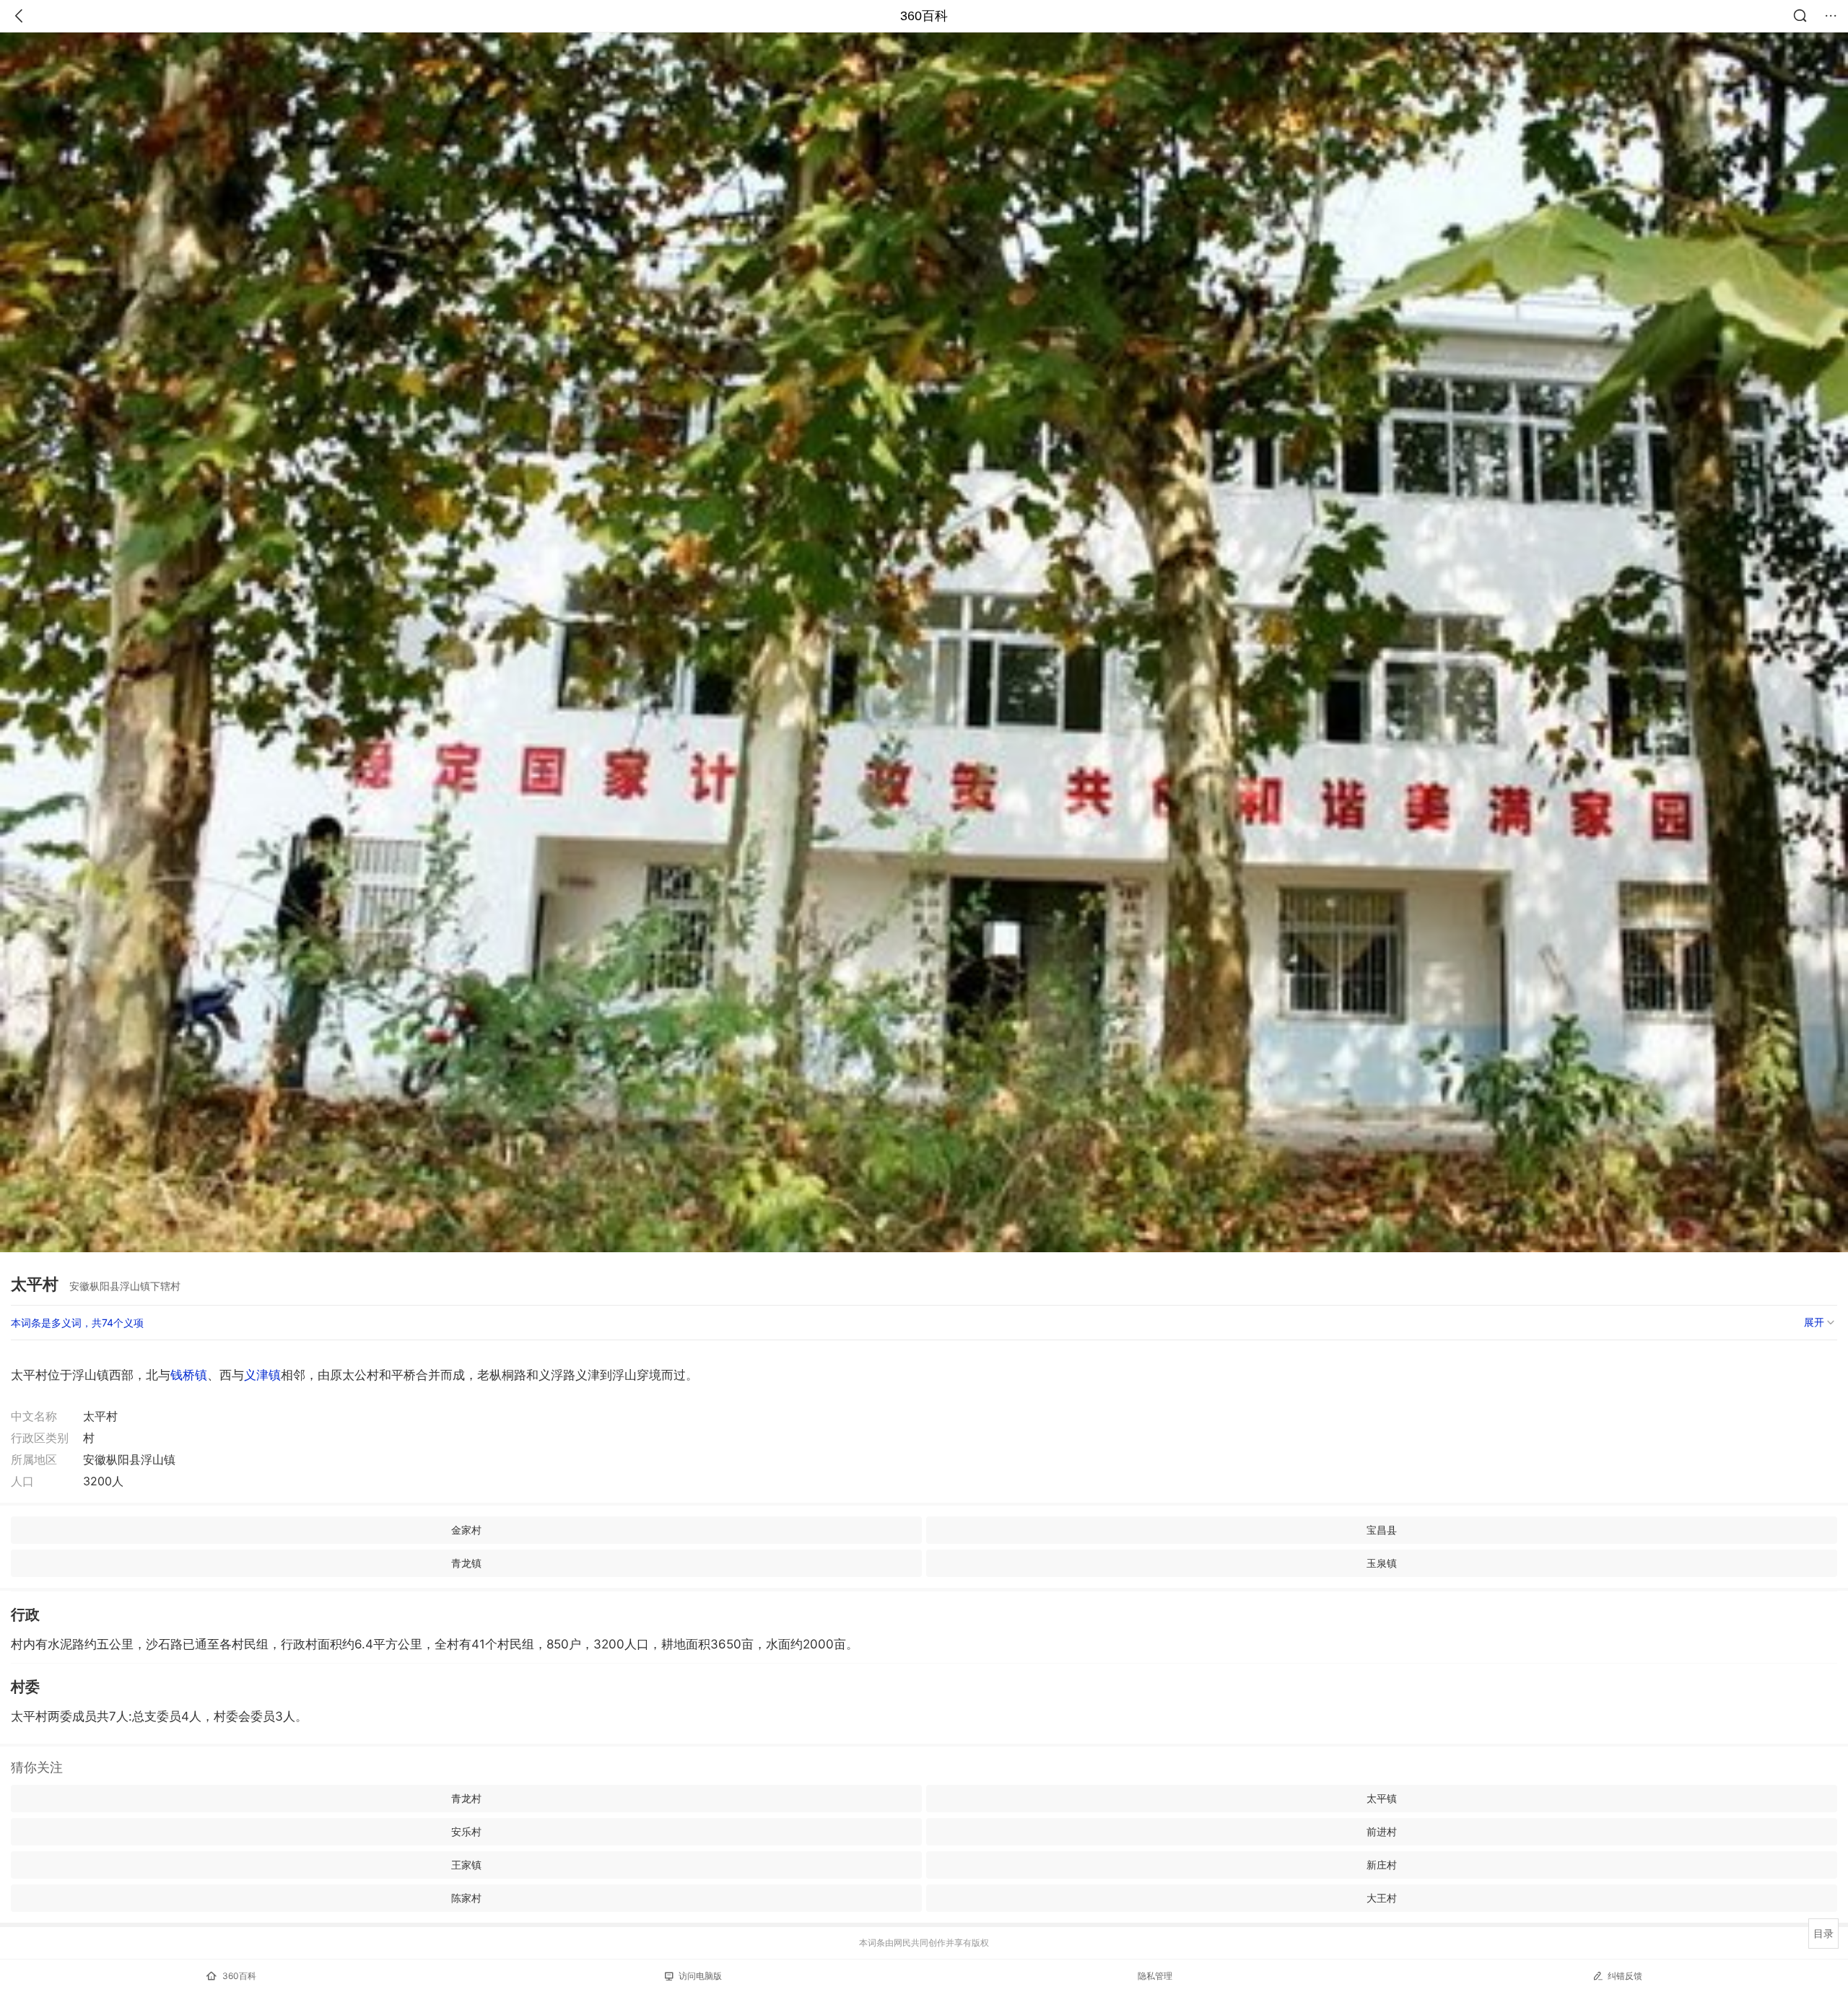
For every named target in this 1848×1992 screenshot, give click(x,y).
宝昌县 (1382, 1530)
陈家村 (466, 1898)
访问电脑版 (700, 1976)
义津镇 (262, 1375)
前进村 (1382, 1831)
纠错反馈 (1625, 1976)
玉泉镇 (1382, 1563)
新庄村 (1382, 1865)
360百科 (924, 16)
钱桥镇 (189, 1375)
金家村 (466, 1530)
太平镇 (1382, 1798)
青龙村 (466, 1798)
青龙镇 (466, 1563)
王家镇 (466, 1865)
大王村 (1382, 1898)
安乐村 (466, 1831)
